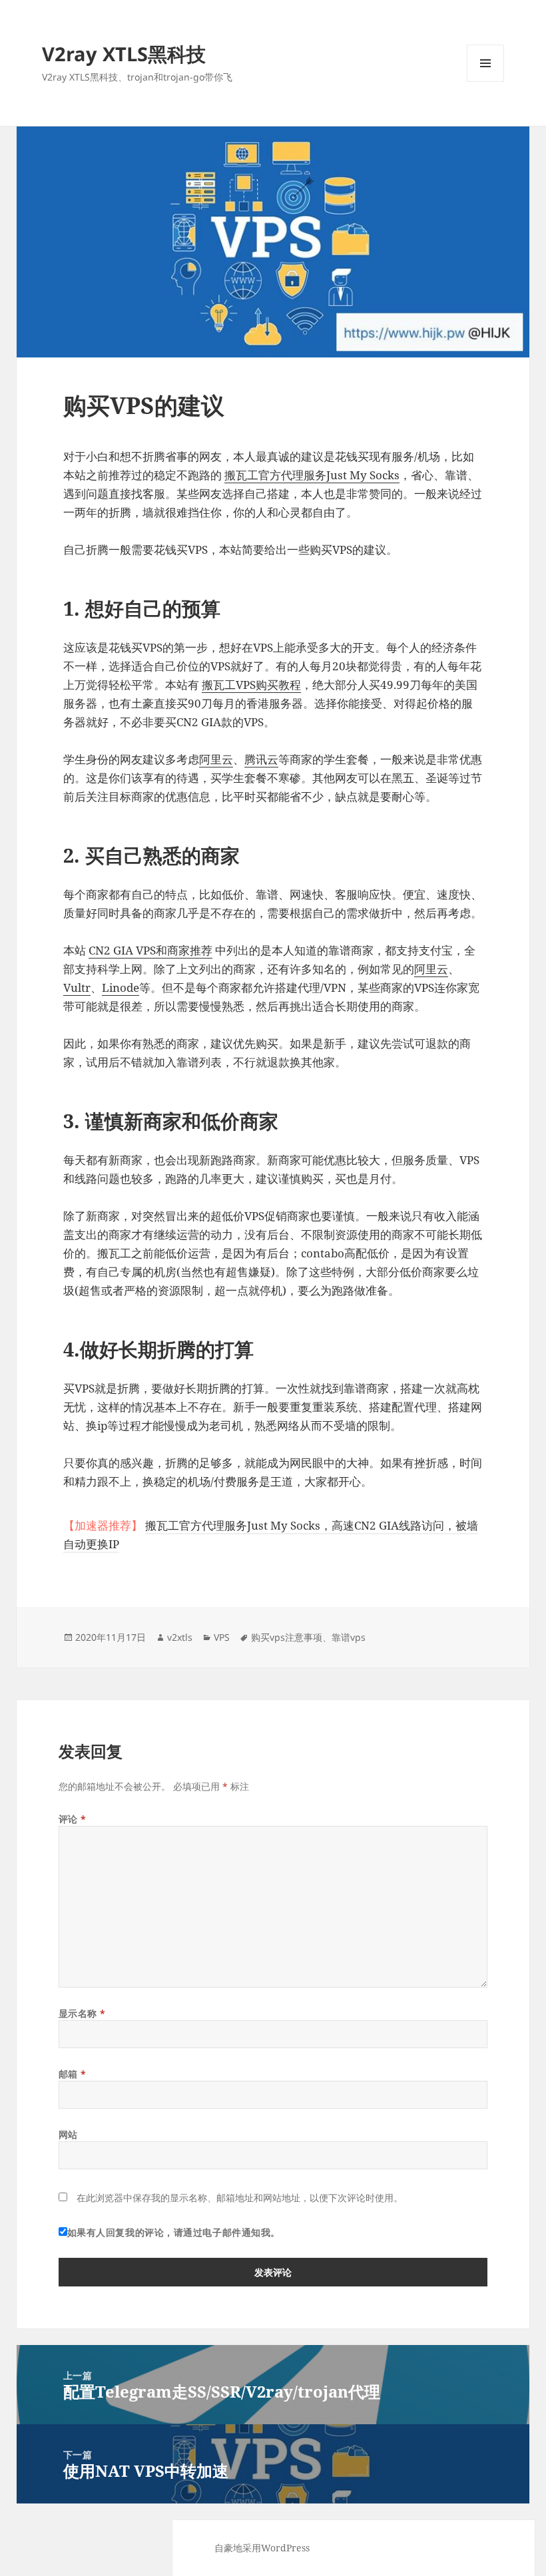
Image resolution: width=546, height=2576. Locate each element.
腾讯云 (261, 759)
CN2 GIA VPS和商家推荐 (150, 950)
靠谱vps (349, 1637)
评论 (73, 1819)
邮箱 (73, 2074)
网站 (68, 2134)
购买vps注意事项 (287, 1637)
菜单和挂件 (485, 82)
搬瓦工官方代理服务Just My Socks (312, 475)
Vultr (77, 987)
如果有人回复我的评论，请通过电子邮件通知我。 (174, 2232)
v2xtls (180, 1637)
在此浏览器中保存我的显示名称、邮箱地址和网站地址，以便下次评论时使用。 (240, 2198)
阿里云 (216, 759)
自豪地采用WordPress (262, 2548)
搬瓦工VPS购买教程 (251, 685)
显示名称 (82, 2013)
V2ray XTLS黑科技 (124, 54)
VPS (222, 1637)
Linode (121, 987)
